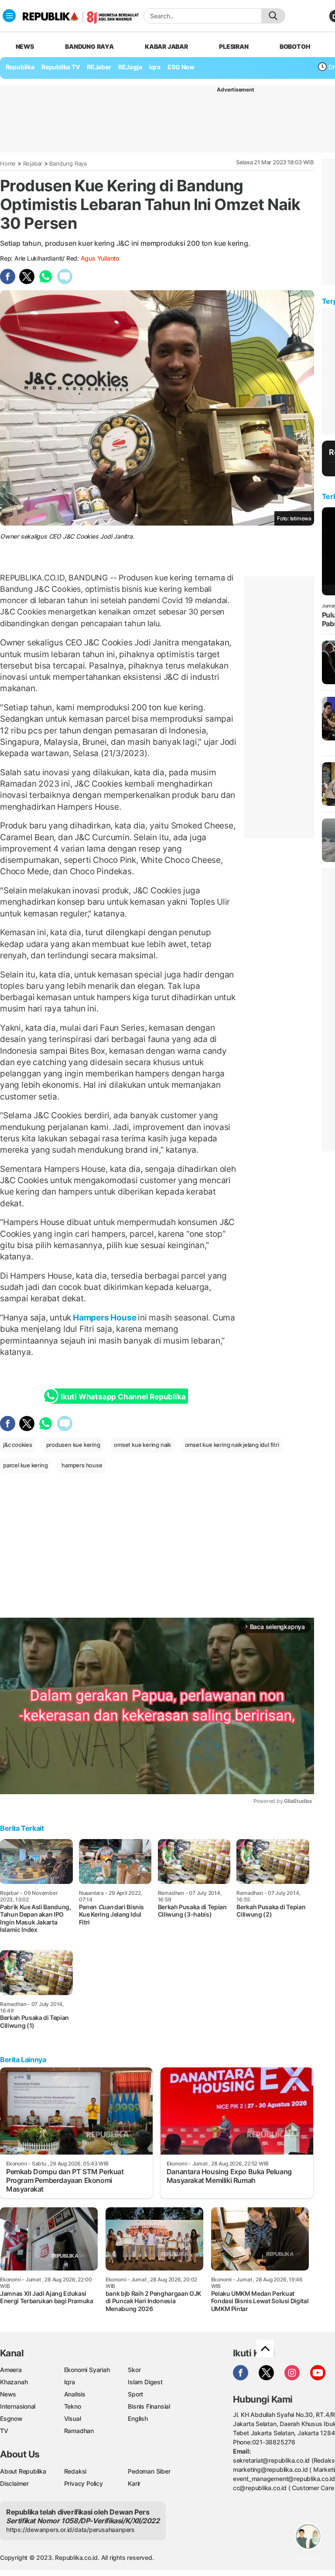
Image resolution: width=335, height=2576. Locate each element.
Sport (135, 2394)
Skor (134, 2370)
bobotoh (295, 46)
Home (8, 163)
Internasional (18, 2406)
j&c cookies (18, 1445)
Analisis (75, 2394)
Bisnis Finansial (149, 2406)
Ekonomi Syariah (87, 2370)
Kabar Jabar (166, 46)
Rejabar (33, 163)
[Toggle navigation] (9, 16)
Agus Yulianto (100, 258)
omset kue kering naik (142, 1445)
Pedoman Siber (149, 2471)
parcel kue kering (25, 1465)
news (25, 46)
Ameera (11, 2370)
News (8, 2394)
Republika (20, 67)
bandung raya (89, 46)
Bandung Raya (68, 163)
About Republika (23, 2471)
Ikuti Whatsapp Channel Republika (123, 1397)
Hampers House (104, 1317)
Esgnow (11, 2418)
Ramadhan (79, 2431)
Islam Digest (145, 2382)
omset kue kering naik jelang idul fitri (232, 1445)
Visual (73, 2418)
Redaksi (75, 2471)
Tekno (73, 2406)
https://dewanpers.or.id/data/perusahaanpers (70, 2530)
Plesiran (234, 46)
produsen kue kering (73, 1445)
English (138, 2418)
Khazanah (14, 2382)
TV (4, 2431)
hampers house (82, 1465)
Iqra (70, 2382)
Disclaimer (14, 2483)
